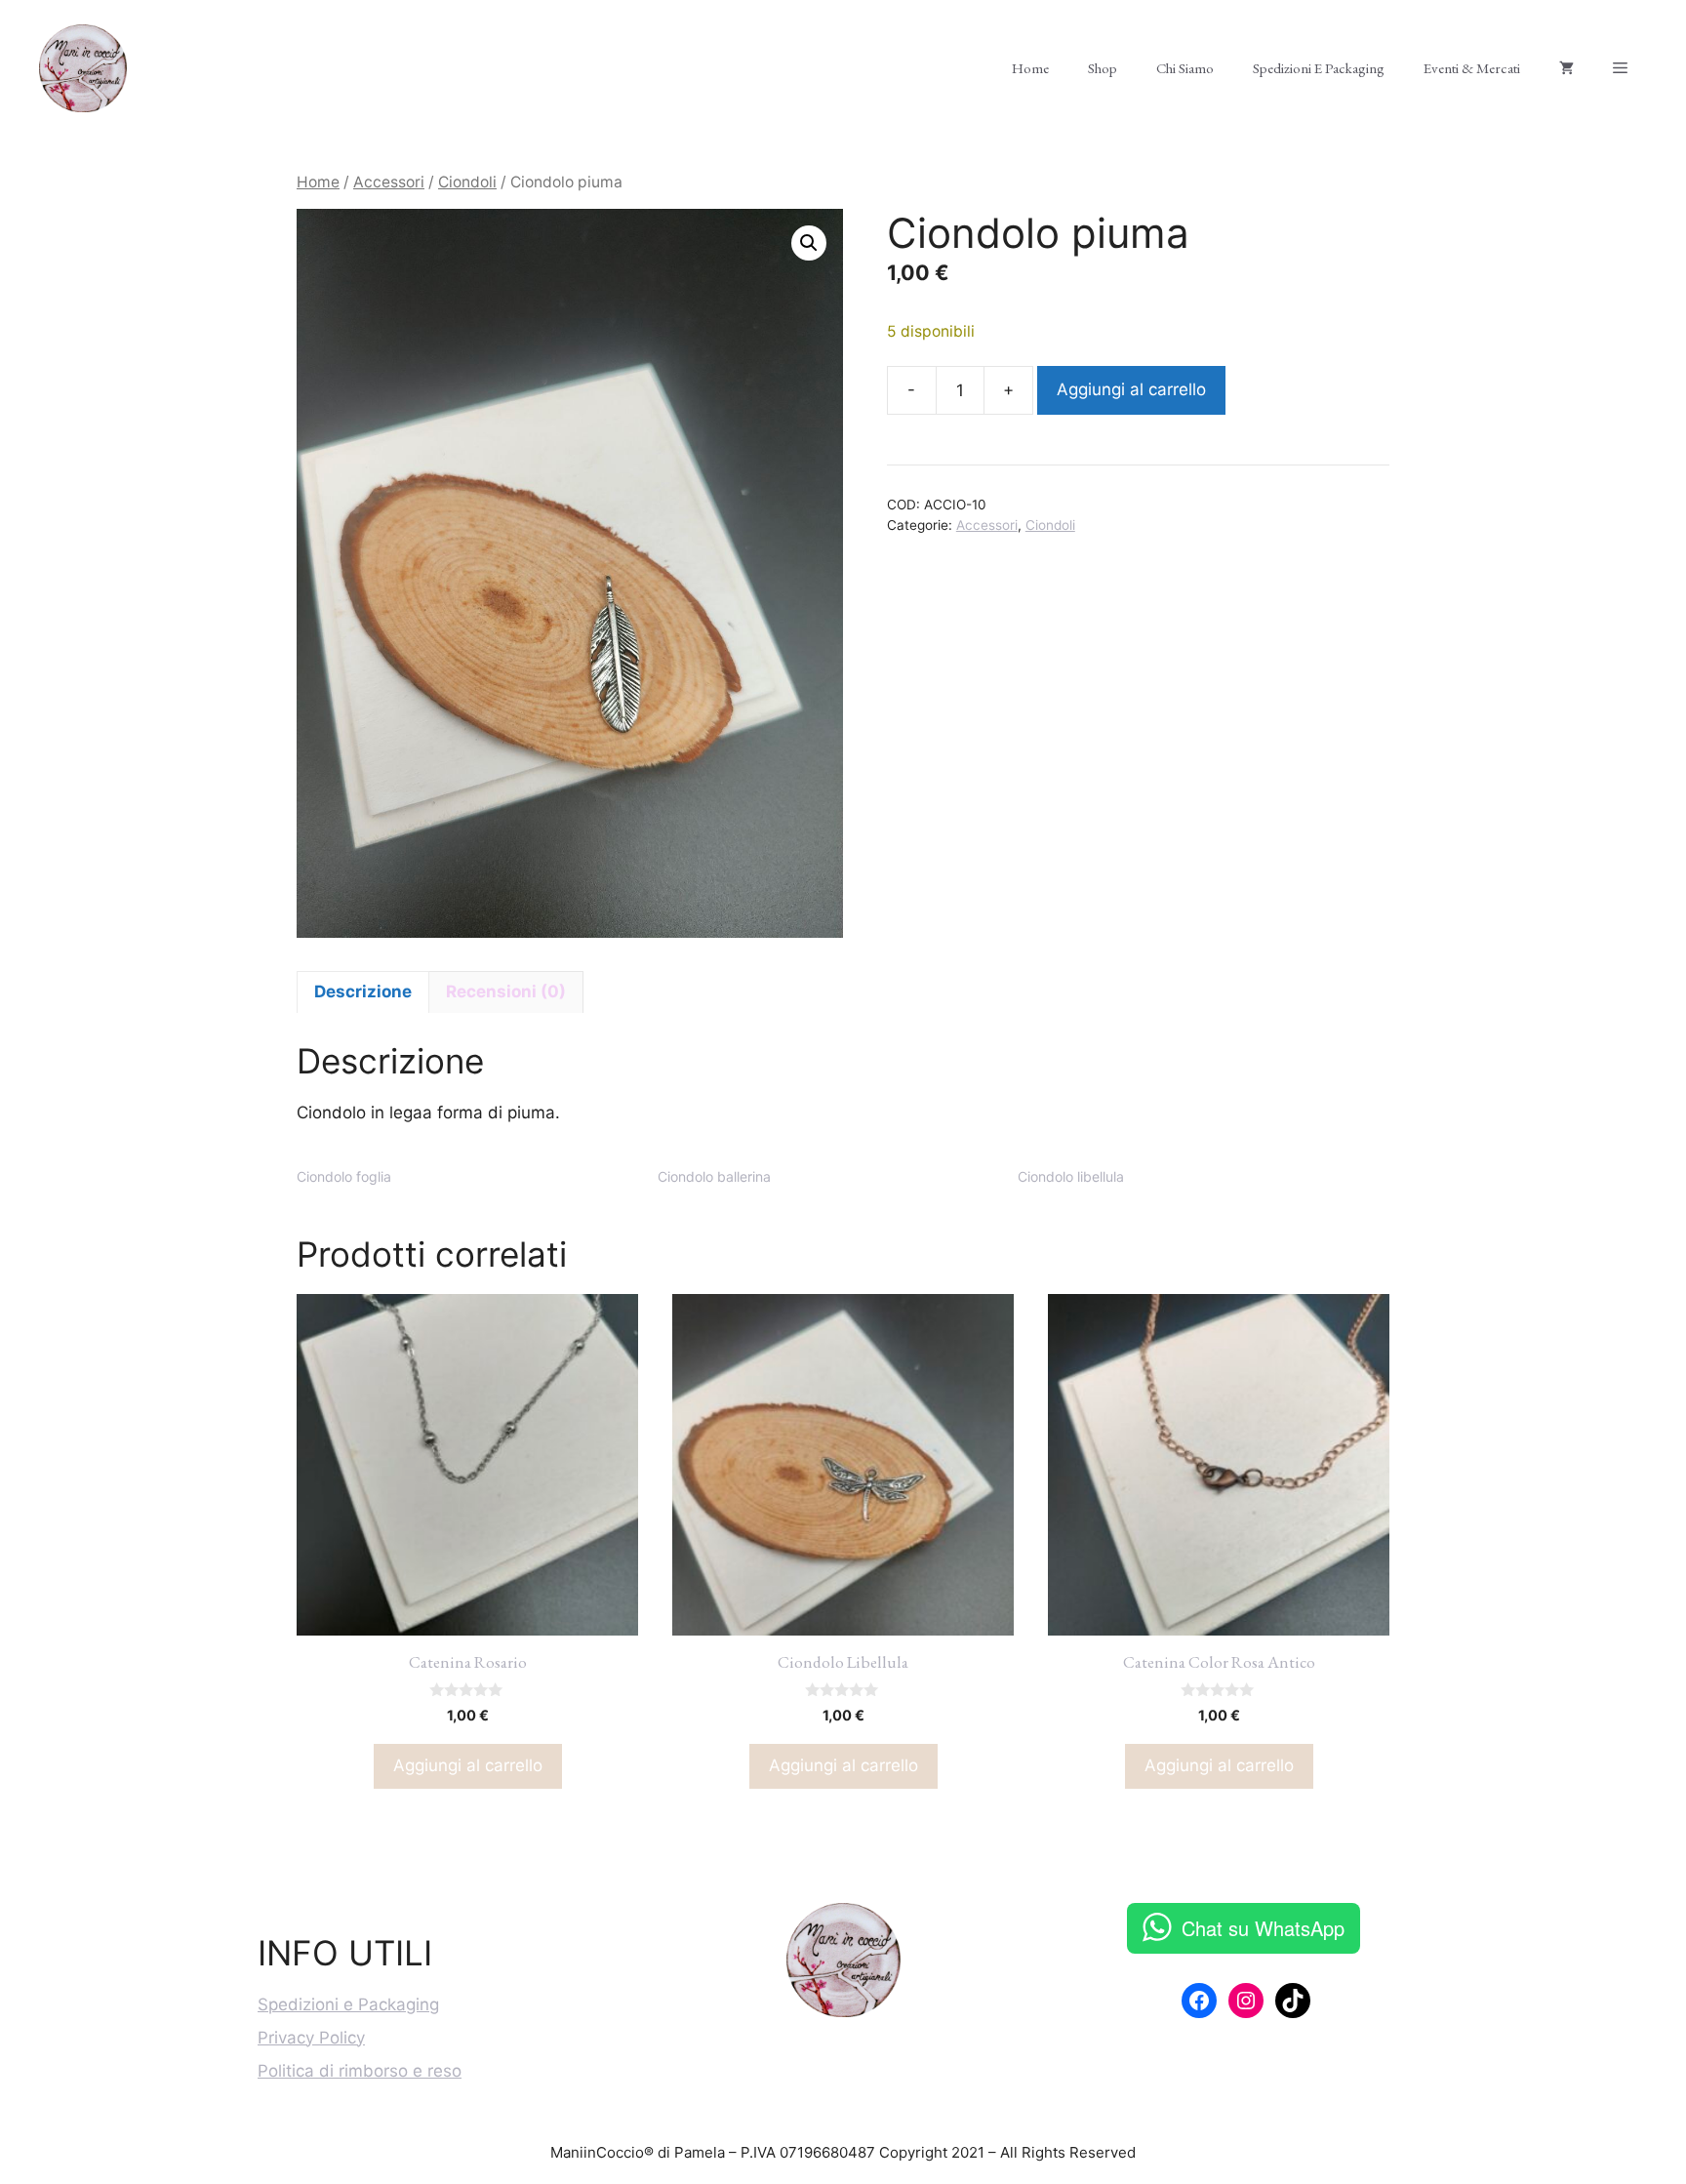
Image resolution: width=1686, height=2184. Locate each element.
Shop (1103, 68)
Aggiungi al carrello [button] (468, 1765)
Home (1030, 68)
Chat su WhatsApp (1263, 1928)
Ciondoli (467, 182)
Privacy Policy (311, 2038)
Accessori (389, 182)
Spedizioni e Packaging (1319, 68)
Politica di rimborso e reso (360, 2071)
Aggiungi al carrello (1131, 389)
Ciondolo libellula (1071, 1176)
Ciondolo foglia (344, 1176)
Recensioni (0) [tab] (506, 991)
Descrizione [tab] (363, 991)
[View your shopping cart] (1566, 68)
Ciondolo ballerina (714, 1176)
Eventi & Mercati (1472, 68)
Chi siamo (1185, 68)
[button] (809, 243)
